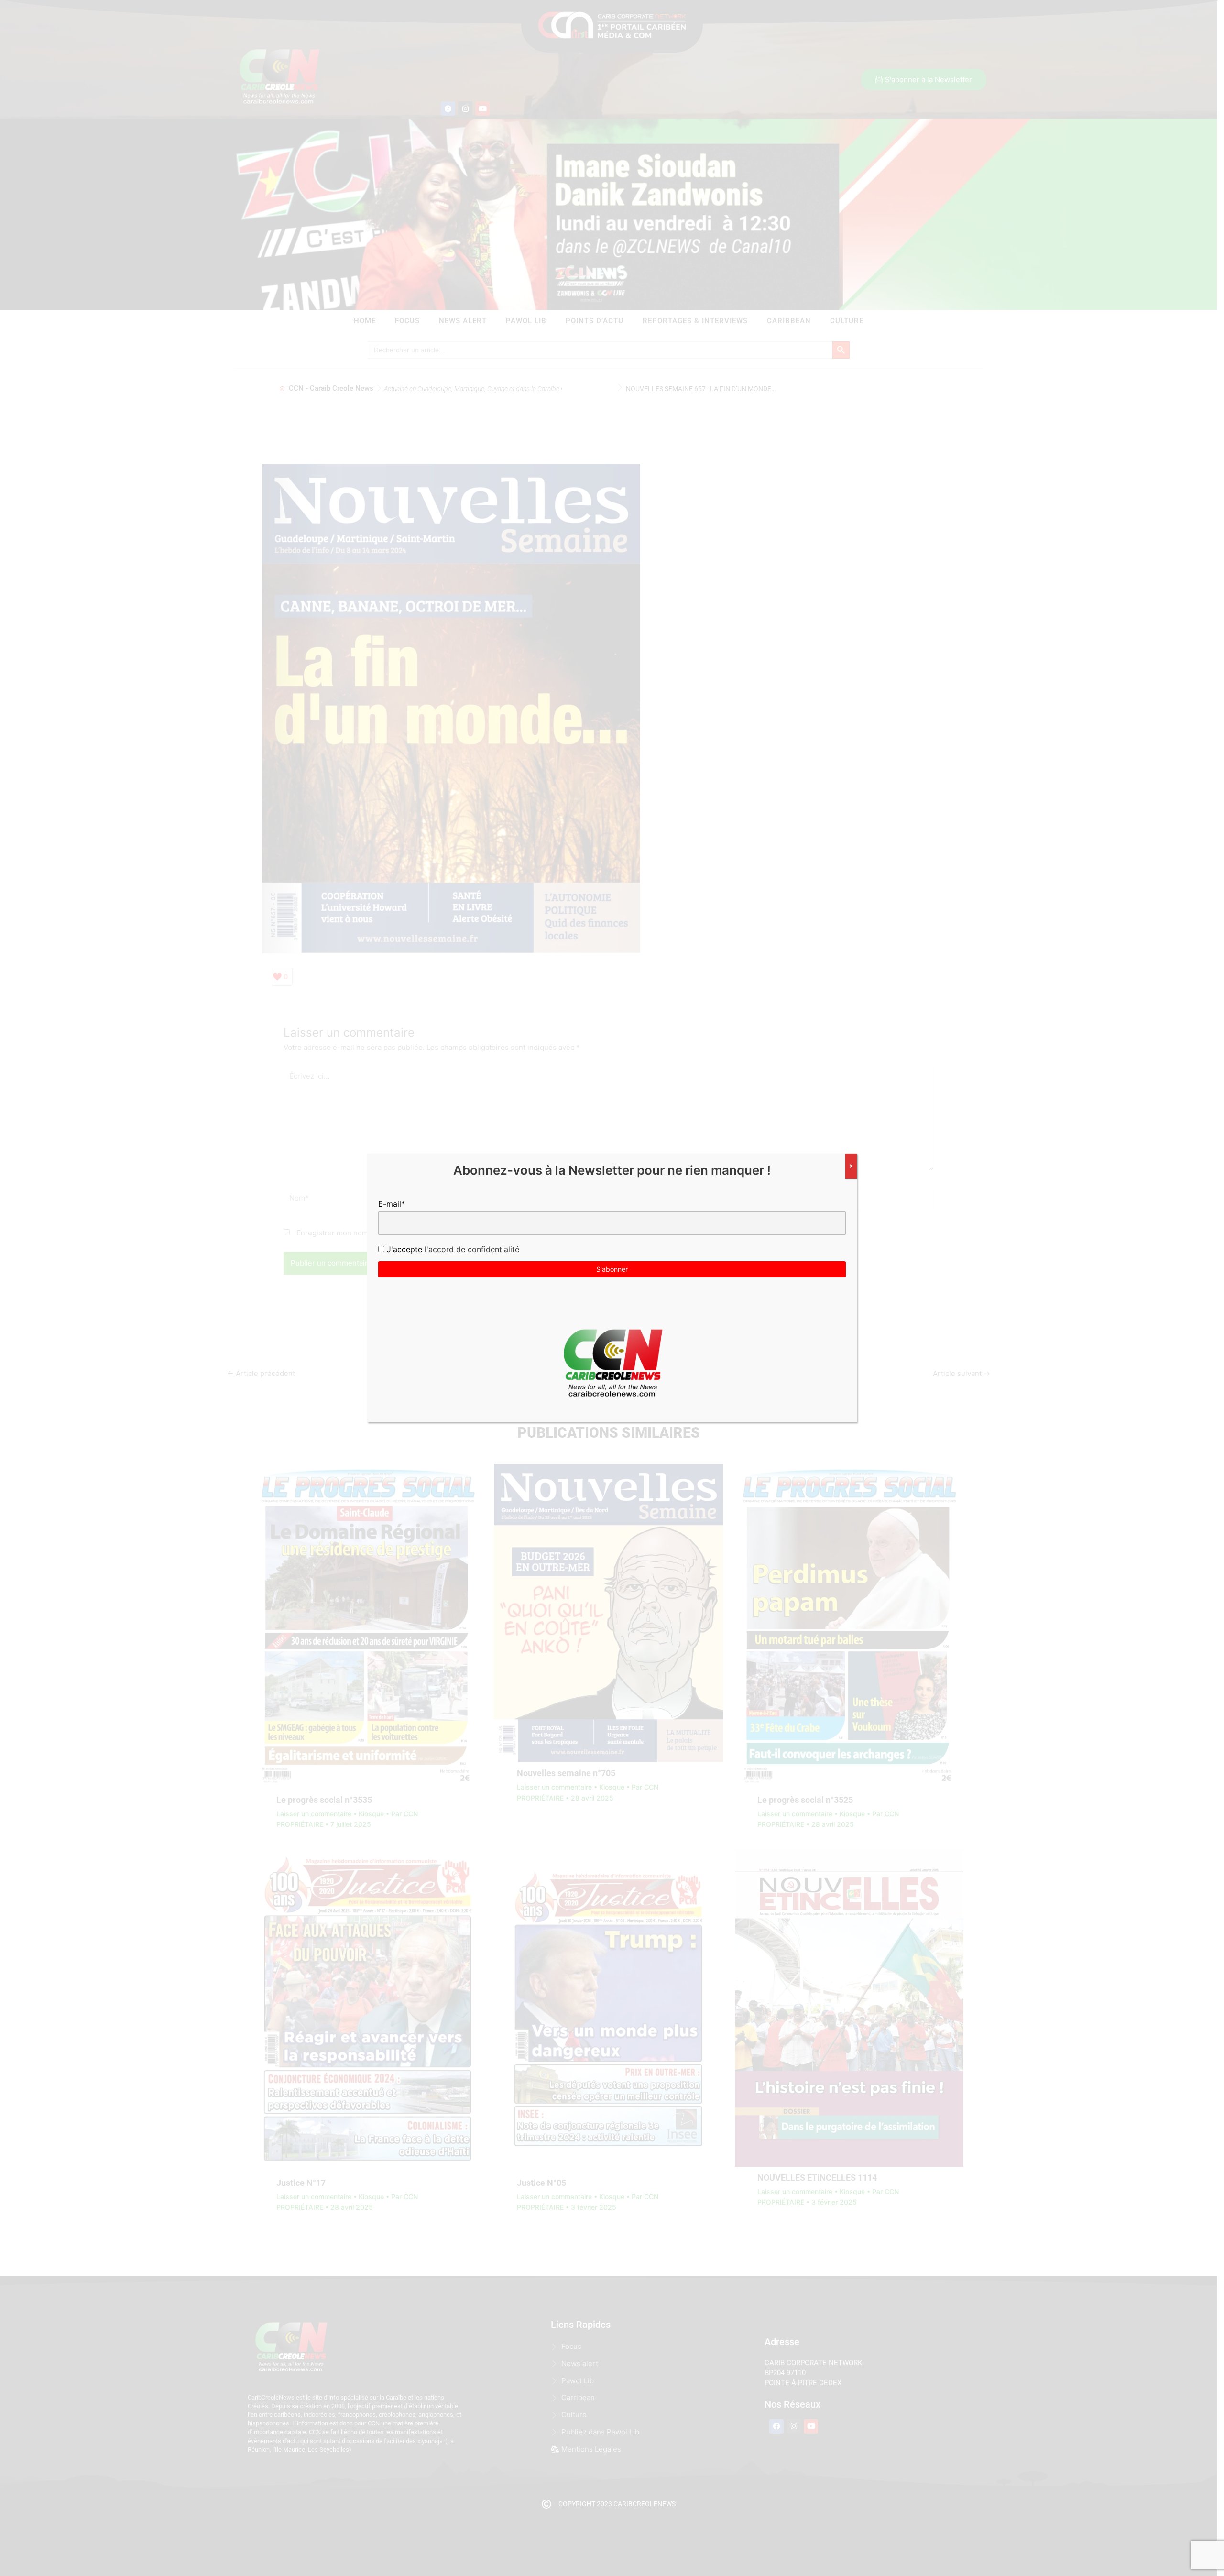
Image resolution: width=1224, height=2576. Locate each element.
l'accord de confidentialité (471, 1249)
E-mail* (392, 1204)
